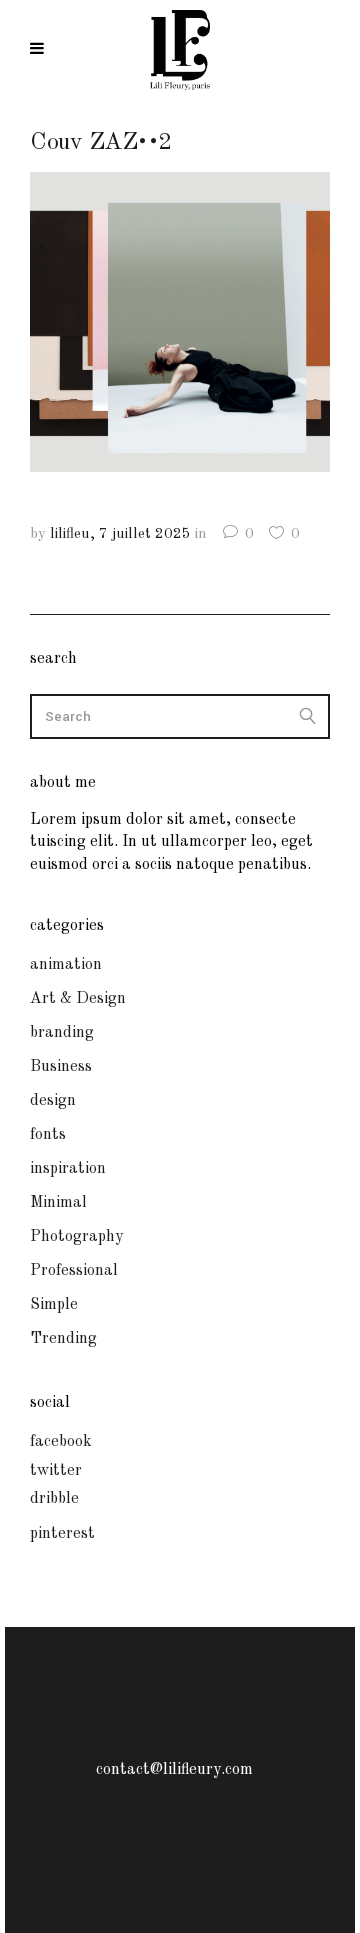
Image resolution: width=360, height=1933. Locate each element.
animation (66, 965)
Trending (63, 1339)
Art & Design (78, 999)
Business (61, 1067)
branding (62, 1033)
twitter (56, 1471)
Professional (74, 1271)
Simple (54, 1305)
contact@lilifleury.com (174, 1770)
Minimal (58, 1203)
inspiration (68, 1169)
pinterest (62, 1534)
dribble (54, 1499)
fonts (48, 1135)
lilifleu (70, 534)
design (53, 1101)
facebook (61, 1442)
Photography (76, 1237)
